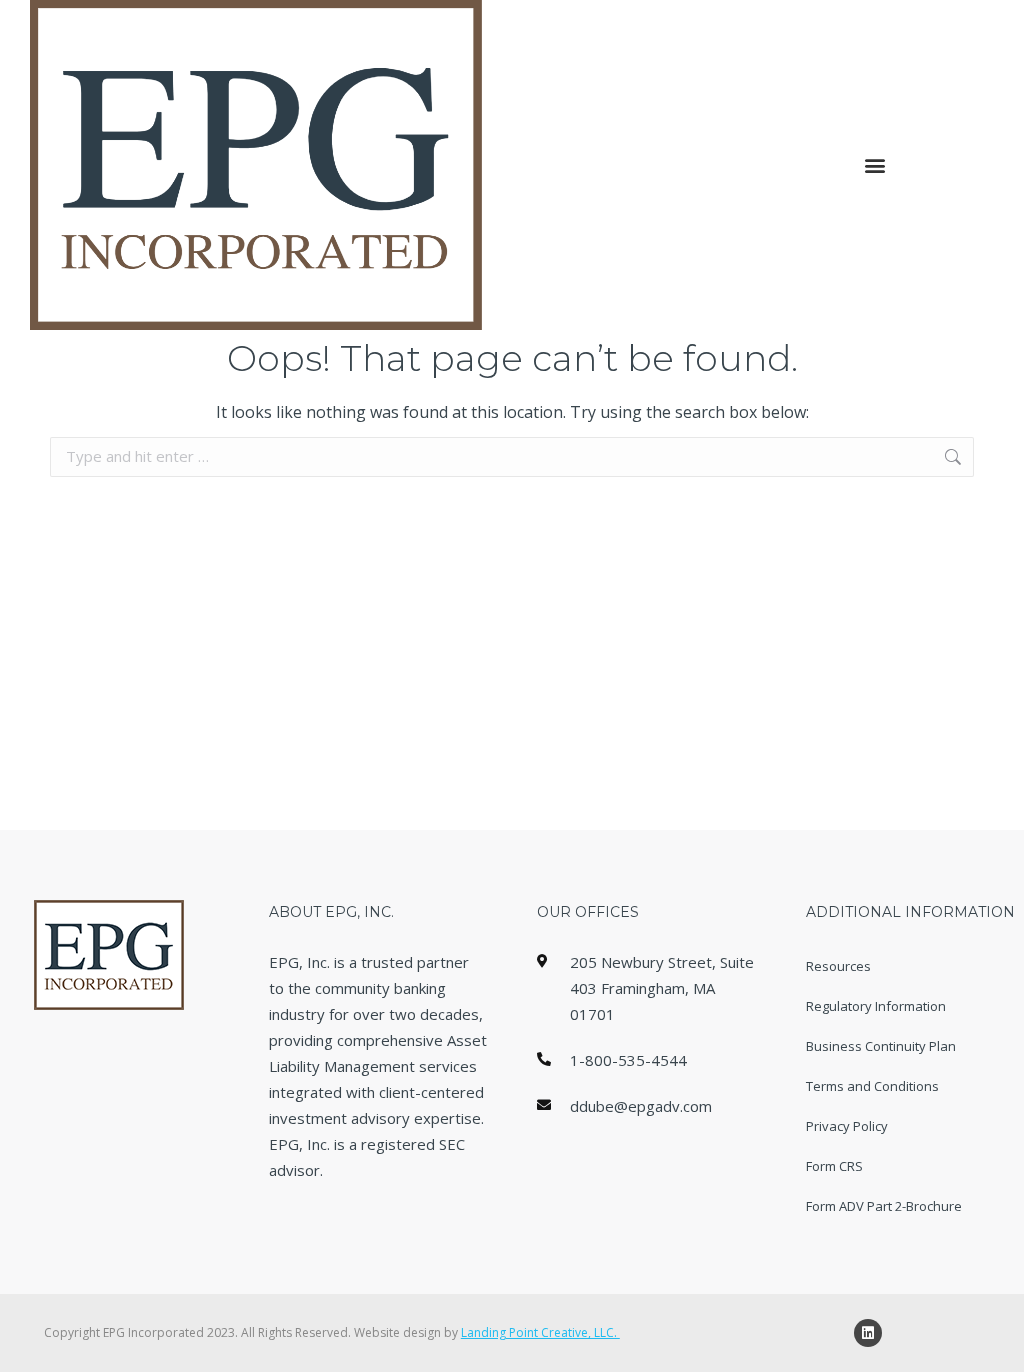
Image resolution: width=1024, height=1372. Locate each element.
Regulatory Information (876, 1006)
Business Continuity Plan (881, 1046)
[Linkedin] (868, 1333)
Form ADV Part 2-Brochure (884, 1206)
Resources (838, 966)
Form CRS (834, 1166)
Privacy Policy (847, 1126)
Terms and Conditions (872, 1086)
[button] (874, 165)
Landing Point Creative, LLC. (540, 1332)
